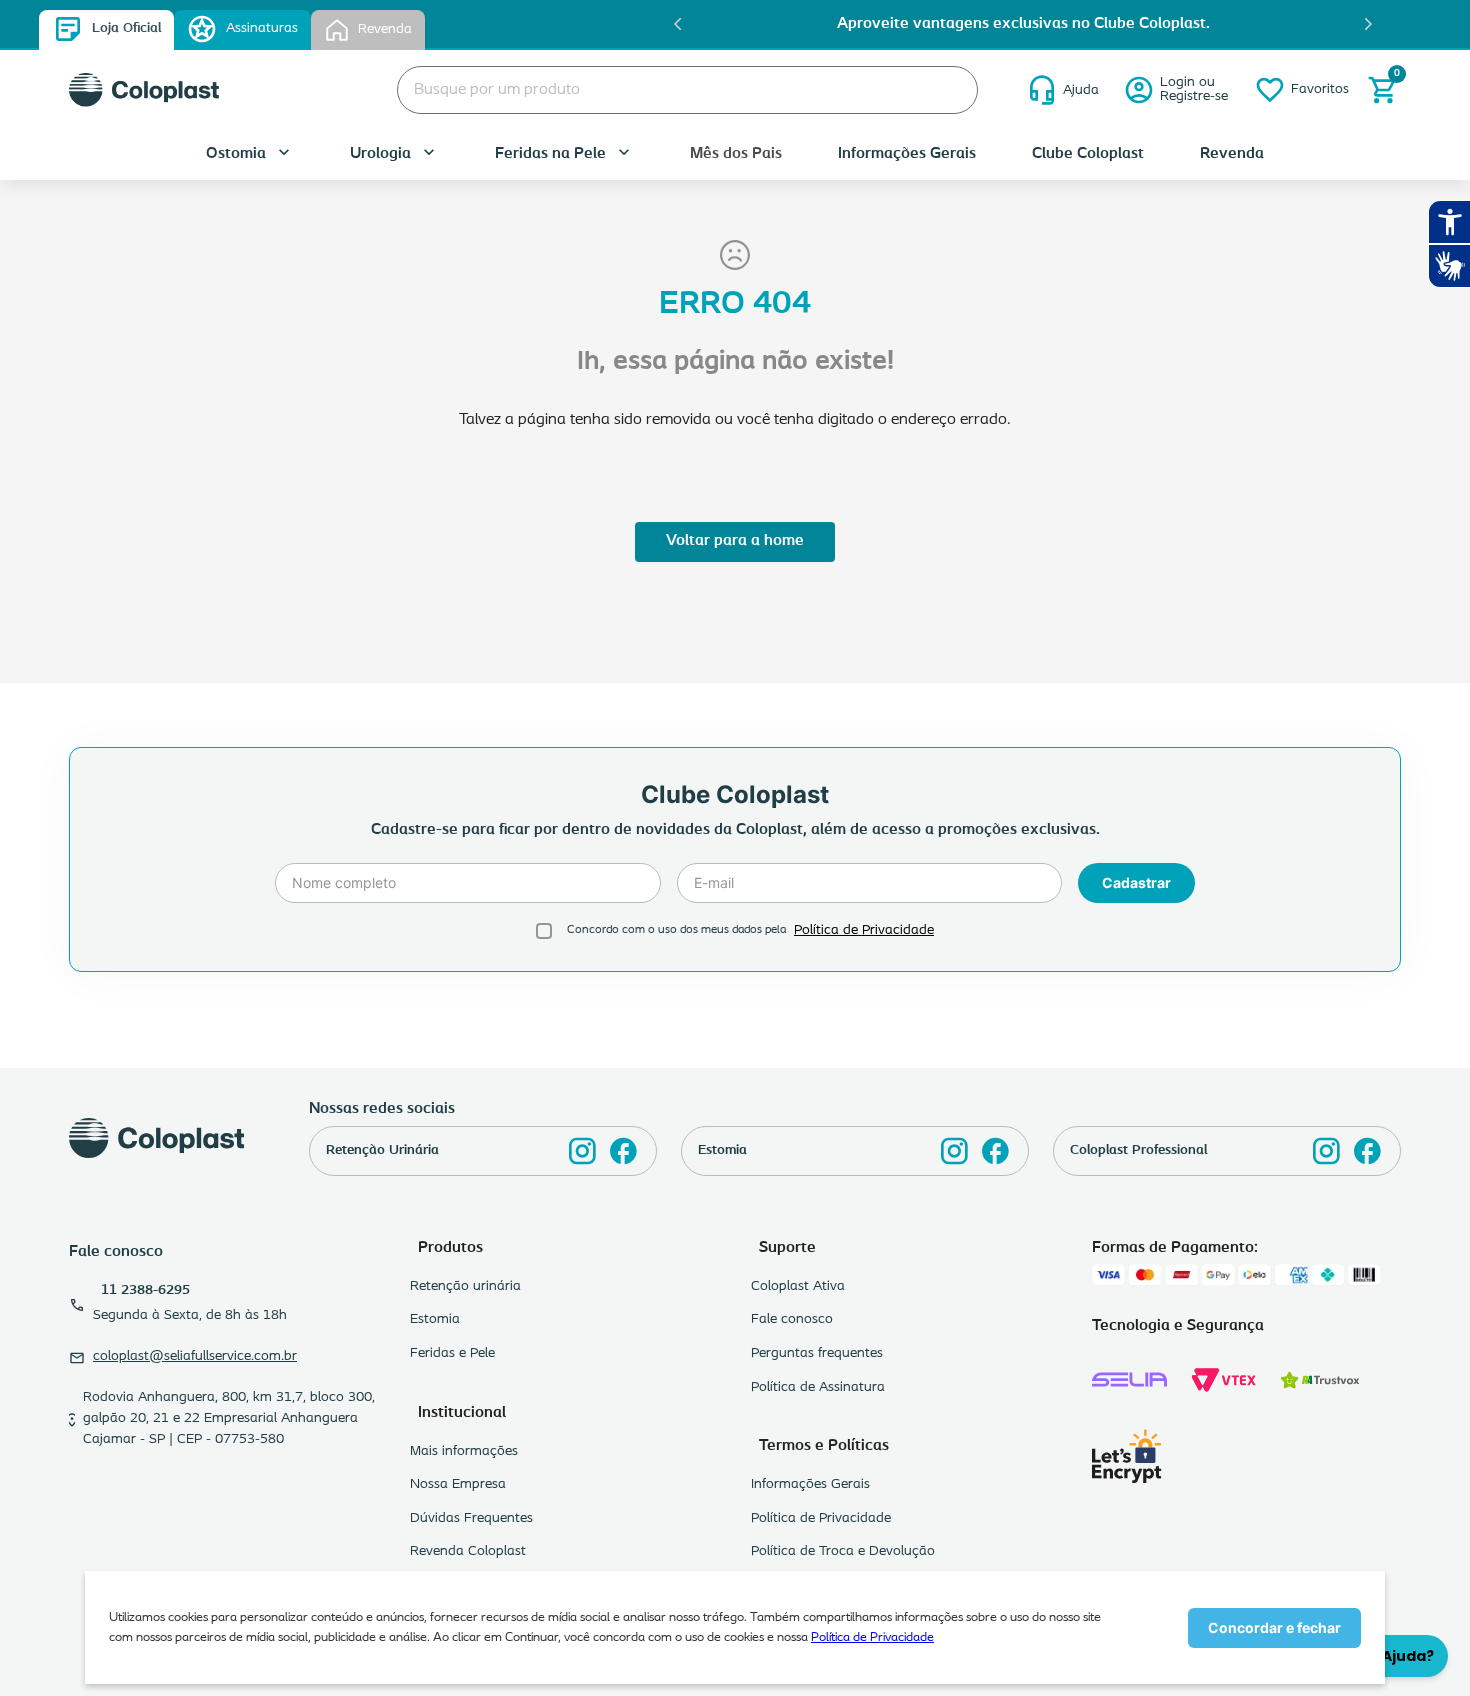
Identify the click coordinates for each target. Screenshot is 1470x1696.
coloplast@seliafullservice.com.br (195, 1356)
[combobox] (687, 90)
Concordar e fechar (1274, 1627)
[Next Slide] (1368, 24)
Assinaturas (262, 28)
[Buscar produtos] (947, 90)
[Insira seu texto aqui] (582, 1151)
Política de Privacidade (872, 1637)
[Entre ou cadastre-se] (1176, 90)
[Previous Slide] (678, 24)
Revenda (385, 29)
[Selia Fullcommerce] (1129, 1380)
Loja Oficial (126, 28)
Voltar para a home (735, 541)
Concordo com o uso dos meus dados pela (676, 930)
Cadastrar (1136, 882)
